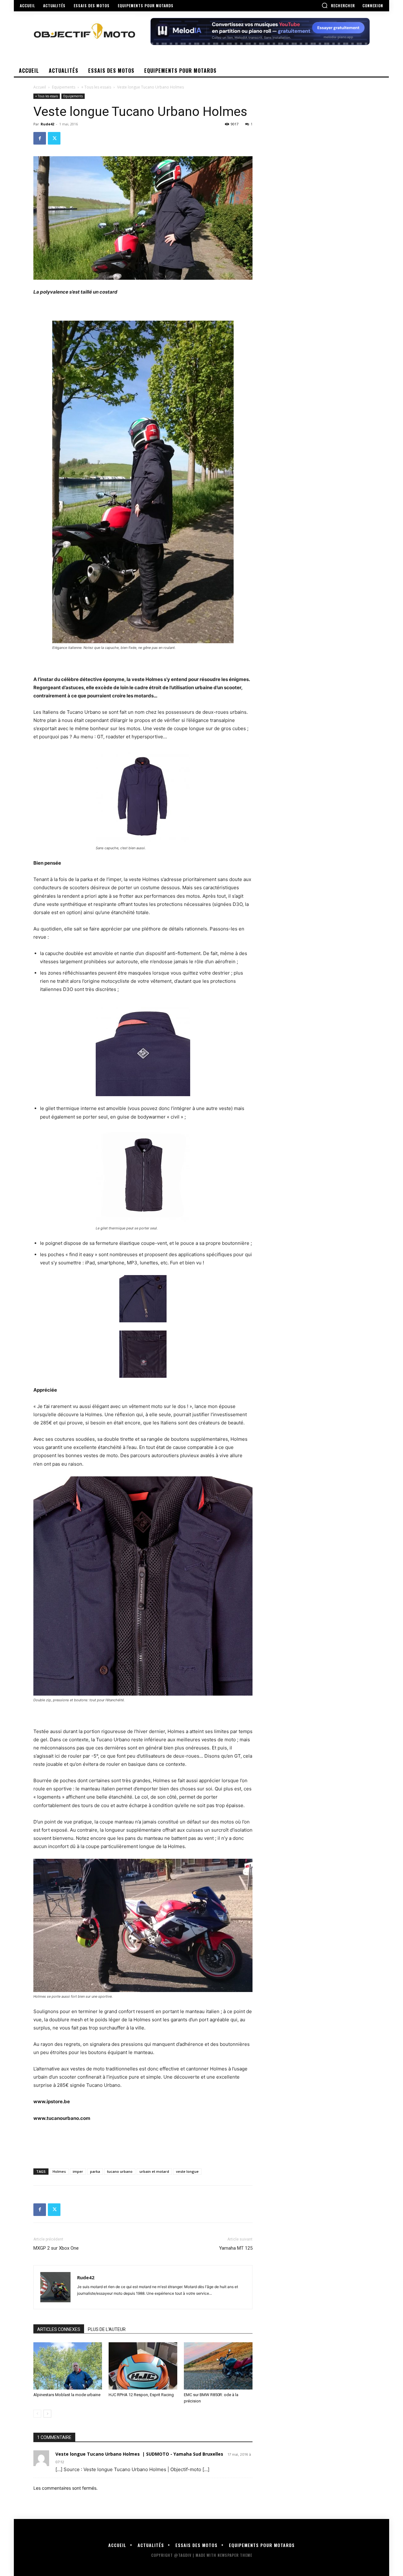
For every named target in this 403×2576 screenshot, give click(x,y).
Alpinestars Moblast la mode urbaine (67, 2395)
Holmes (59, 2171)
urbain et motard (154, 2171)
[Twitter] (54, 138)
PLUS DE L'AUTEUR (107, 2329)
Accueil (40, 87)
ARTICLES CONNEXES (59, 2329)
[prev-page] (37, 2414)
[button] (338, 5)
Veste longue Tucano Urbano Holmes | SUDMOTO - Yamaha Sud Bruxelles (139, 2454)
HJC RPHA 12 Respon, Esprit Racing (141, 2395)
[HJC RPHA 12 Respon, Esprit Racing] (143, 2366)
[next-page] (47, 2414)
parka (95, 2171)
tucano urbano (120, 2171)
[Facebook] (40, 138)
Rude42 (47, 124)
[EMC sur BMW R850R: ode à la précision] (218, 2366)
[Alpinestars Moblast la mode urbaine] (68, 2366)
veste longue (187, 2171)
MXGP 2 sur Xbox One (56, 2248)
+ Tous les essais (96, 87)
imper (78, 2171)
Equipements (64, 87)
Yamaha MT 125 (236, 2248)
